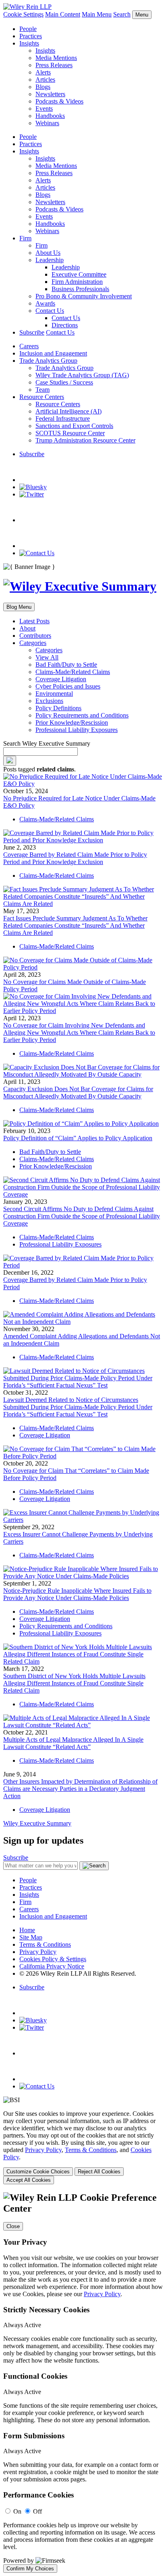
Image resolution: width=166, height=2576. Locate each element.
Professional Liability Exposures (77, 730)
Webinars (47, 123)
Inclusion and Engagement (53, 353)
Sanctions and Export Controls (74, 426)
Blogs (43, 87)
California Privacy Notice (52, 1966)
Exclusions (49, 701)
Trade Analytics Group (48, 361)
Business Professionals (80, 289)
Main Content (63, 14)
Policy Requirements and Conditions (82, 715)
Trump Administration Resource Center (85, 440)
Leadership (50, 260)
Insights (29, 43)
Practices (31, 36)
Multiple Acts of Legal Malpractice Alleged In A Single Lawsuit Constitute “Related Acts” (73, 1743)
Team (43, 390)
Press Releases (54, 65)
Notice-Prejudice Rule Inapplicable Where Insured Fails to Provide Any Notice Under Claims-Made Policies (77, 1594)
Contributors (35, 636)
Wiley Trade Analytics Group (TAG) (82, 375)
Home (27, 1930)
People (28, 29)
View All (47, 657)
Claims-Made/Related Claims (73, 672)
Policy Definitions (58, 708)
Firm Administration (77, 282)
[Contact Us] (37, 553)
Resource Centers (42, 397)
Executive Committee (79, 274)
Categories (33, 643)
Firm (25, 238)
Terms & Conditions (45, 1944)
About (27, 628)
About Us (48, 253)
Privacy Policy (38, 1952)
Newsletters (50, 94)
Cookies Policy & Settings (53, 1959)
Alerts (43, 72)
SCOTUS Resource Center (70, 433)
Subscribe (32, 332)
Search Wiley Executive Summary (47, 743)
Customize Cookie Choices (38, 2172)
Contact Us (50, 311)
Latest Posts (34, 621)
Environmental (54, 694)
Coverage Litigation (61, 679)
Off (37, 2511)
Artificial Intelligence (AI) (68, 411)
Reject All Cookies (99, 2172)
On (17, 2511)
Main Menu (97, 14)
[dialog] (83, 2147)
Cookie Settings (23, 14)
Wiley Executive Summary (37, 1823)
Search (122, 14)
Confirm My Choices (30, 2569)
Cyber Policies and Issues (68, 686)
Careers (29, 346)
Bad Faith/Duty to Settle (66, 665)
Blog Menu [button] (19, 607)
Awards (45, 303)
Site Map (31, 1937)
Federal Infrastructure (63, 419)
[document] (83, 2383)
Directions (65, 325)
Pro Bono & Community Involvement (84, 296)
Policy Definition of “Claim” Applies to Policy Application (78, 1138)
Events (44, 109)
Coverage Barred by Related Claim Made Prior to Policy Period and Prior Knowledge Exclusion (75, 858)
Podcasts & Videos (59, 101)
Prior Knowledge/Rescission (72, 723)
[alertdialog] (83, 2383)
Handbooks (50, 116)
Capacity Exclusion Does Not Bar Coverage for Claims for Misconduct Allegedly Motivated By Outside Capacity (78, 1093)
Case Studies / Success (64, 382)
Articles (45, 80)
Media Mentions (56, 58)
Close (13, 2226)
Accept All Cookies (29, 2180)
